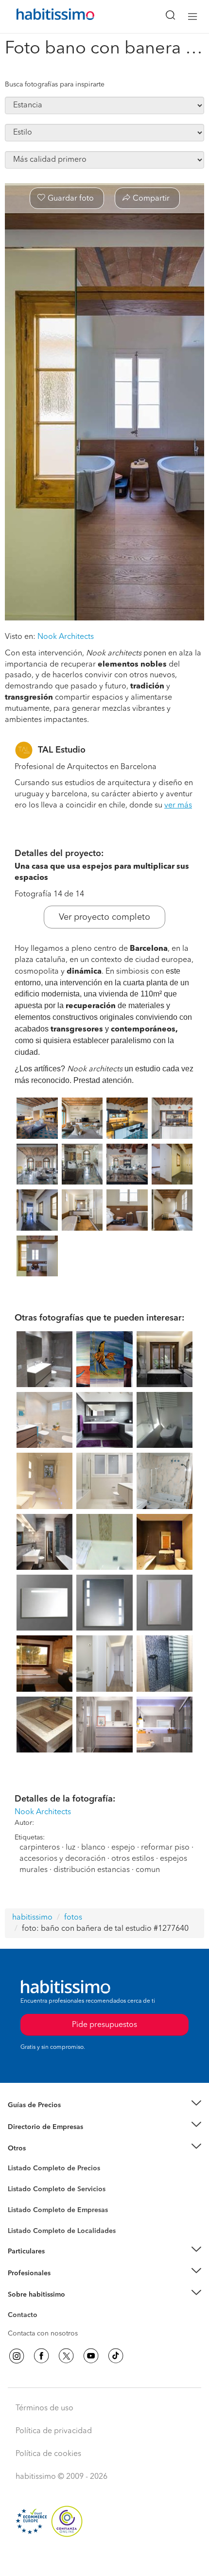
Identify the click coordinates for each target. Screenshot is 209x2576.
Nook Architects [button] (66, 637)
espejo (123, 1848)
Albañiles (22, 2216)
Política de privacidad (54, 2431)
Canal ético (25, 2317)
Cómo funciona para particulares (59, 2263)
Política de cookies (48, 2454)
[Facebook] (41, 2356)
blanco (93, 1848)
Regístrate (23, 2273)
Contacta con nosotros (43, 2334)
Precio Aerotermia (36, 2127)
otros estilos (133, 1859)
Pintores (20, 2197)
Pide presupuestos (104, 2559)
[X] (66, 2356)
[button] (104, 2105)
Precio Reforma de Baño (45, 2117)
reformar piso (165, 1848)
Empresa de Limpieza (41, 2148)
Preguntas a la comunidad (48, 2170)
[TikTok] (116, 2356)
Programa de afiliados (42, 2326)
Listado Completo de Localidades (62, 2231)
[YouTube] (91, 2356)
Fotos (16, 2180)
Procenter (23, 2189)
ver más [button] (178, 806)
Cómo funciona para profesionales (62, 2285)
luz (70, 1848)
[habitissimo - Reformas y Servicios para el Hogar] (44, 17)
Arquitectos (26, 2226)
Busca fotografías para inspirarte (55, 85)
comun (148, 1870)
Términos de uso (44, 2408)
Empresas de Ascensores (46, 2139)
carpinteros (40, 1848)
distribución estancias (92, 1870)
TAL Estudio (62, 750)
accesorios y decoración (62, 1859)
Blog (15, 2160)
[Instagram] (17, 2356)
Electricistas (26, 2207)
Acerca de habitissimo (42, 2307)
